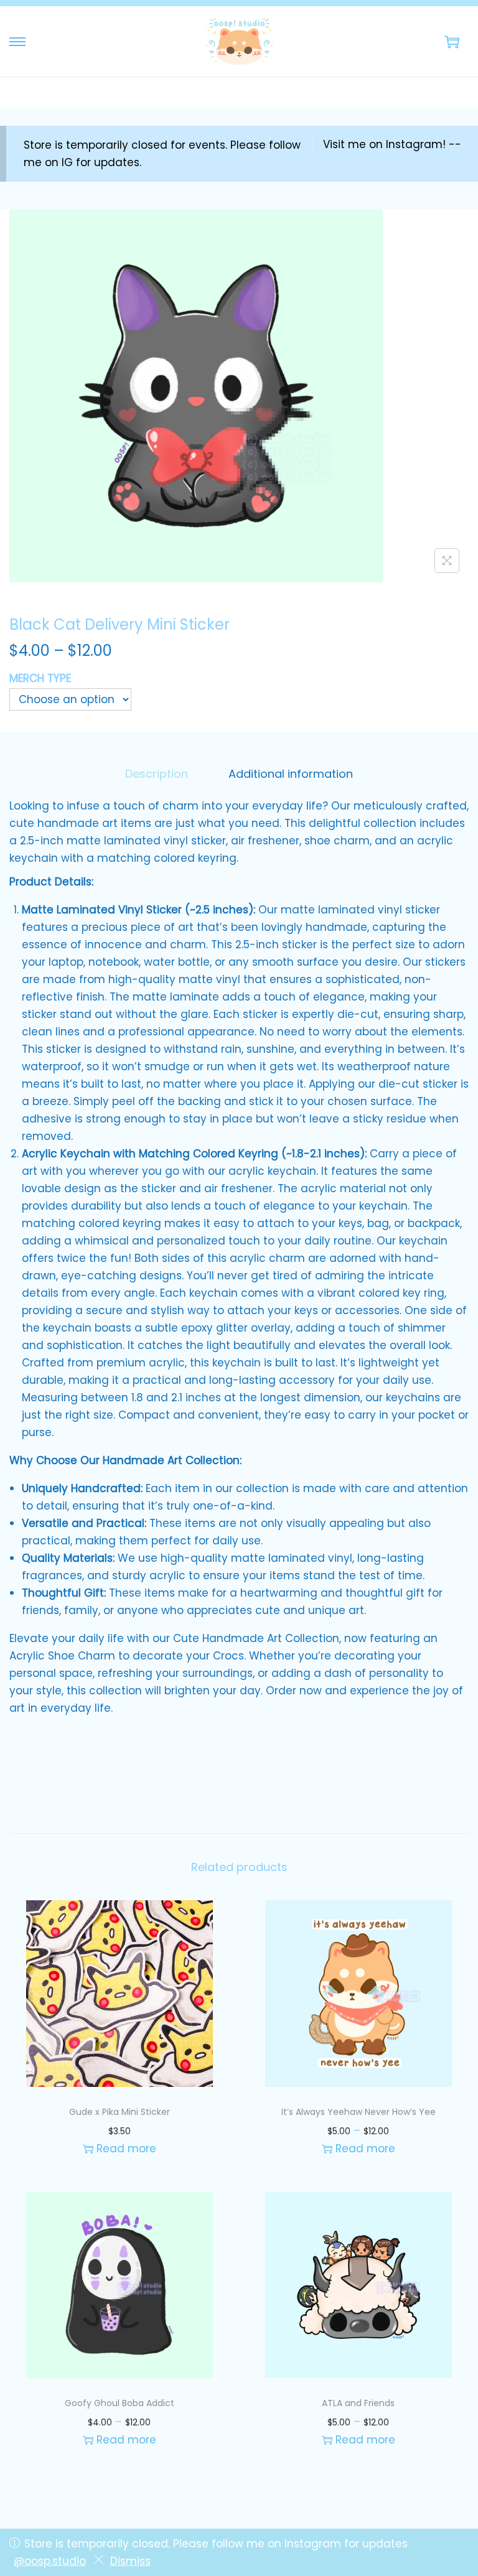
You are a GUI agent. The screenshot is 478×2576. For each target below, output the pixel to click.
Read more (126, 2149)
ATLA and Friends (358, 2403)
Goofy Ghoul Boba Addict (119, 2403)
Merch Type (40, 678)
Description (157, 774)
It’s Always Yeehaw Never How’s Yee (358, 2112)
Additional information (291, 774)
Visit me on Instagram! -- (392, 144)
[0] (452, 42)
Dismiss (130, 2561)
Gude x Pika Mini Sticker (119, 2112)
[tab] (157, 774)
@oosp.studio (50, 2561)
